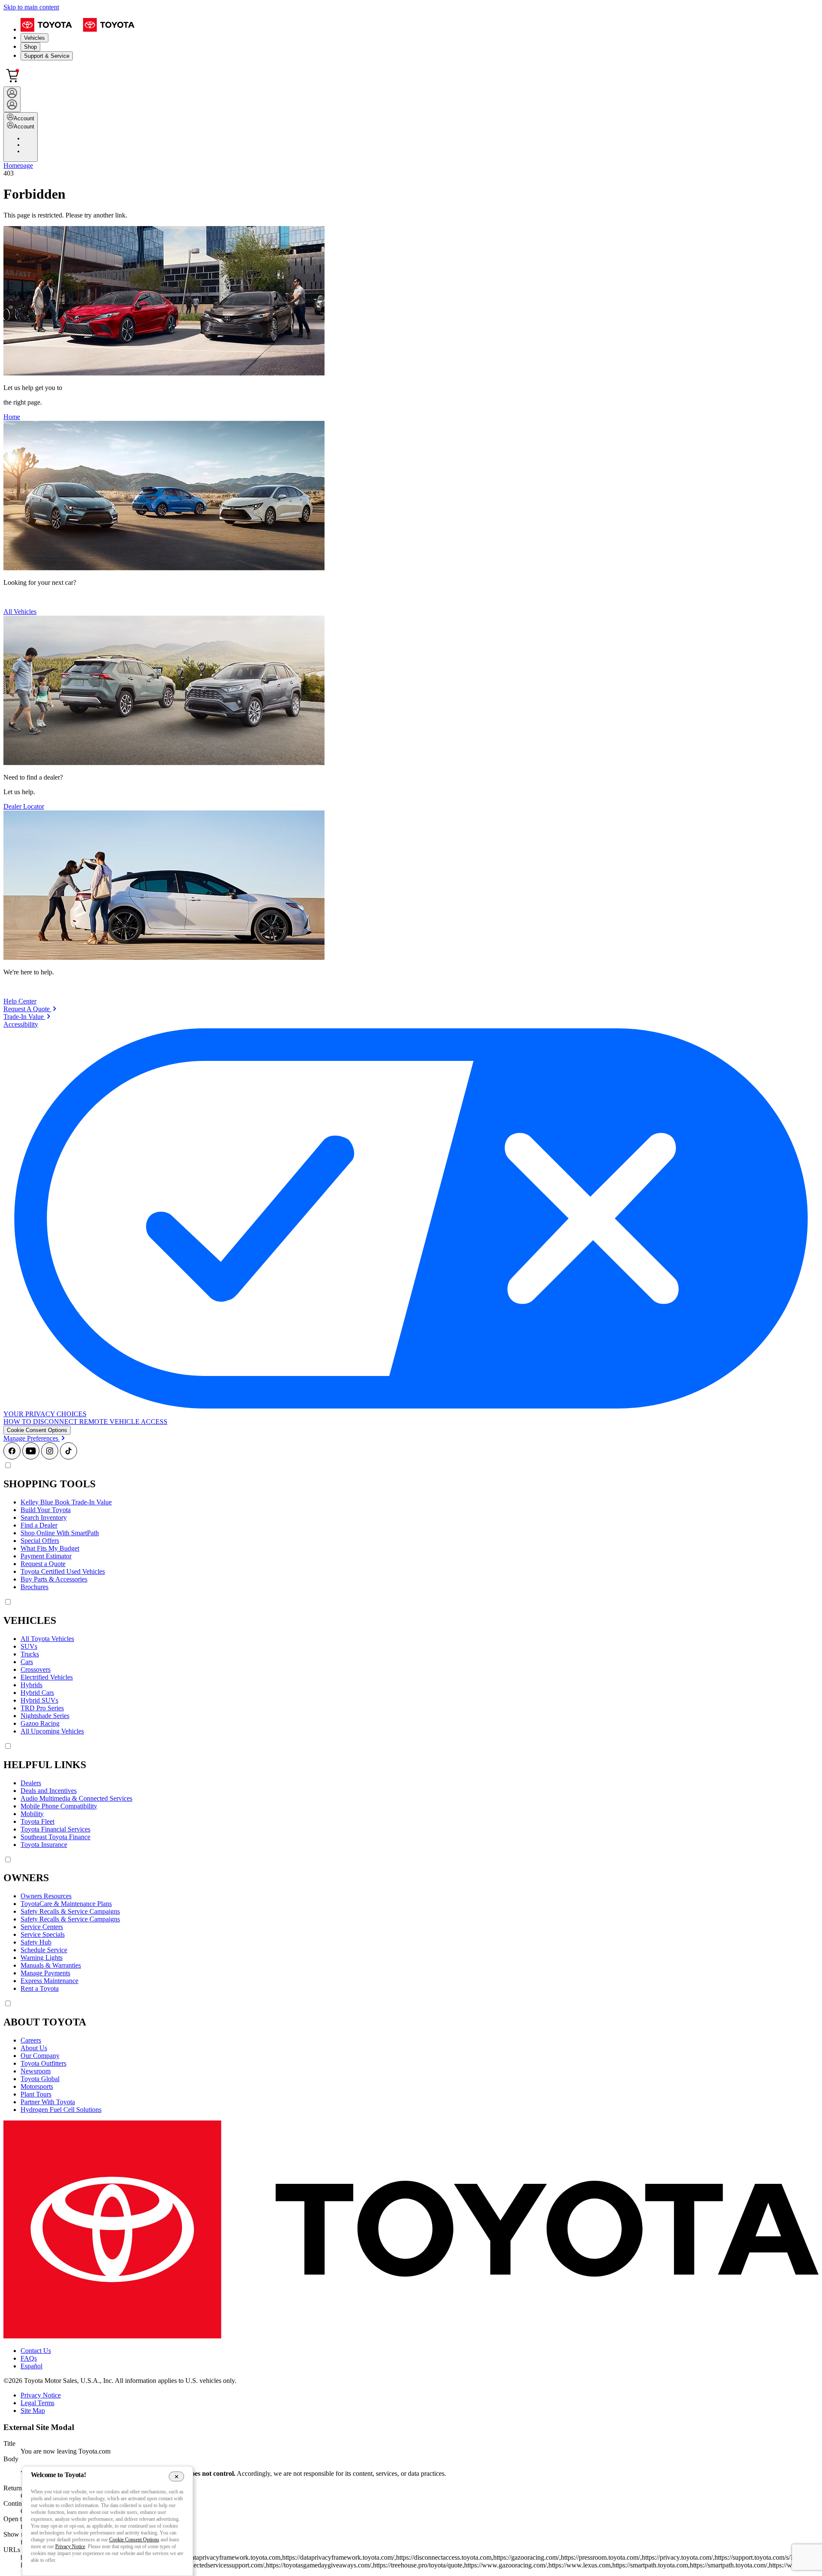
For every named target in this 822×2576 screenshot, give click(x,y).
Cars (27, 1662)
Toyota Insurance (44, 1845)
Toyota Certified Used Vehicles (63, 1571)
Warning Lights (42, 1958)
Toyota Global (40, 2079)
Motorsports (37, 2086)
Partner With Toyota (48, 2102)
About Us (34, 2048)
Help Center (20, 1001)
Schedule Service (44, 1950)
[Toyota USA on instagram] (50, 1457)
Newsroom (36, 2071)
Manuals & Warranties (51, 1965)
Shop (30, 47)
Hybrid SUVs (39, 1700)
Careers (31, 2040)
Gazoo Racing (40, 1723)
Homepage (18, 165)
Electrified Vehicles (47, 1677)
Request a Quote (43, 1564)
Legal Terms (37, 2403)
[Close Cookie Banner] (177, 2476)
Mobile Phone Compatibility (59, 1806)
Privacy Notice (41, 2395)
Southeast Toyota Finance (55, 1837)
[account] (12, 99)
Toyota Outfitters (43, 2063)
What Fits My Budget (50, 1548)
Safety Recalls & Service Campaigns (70, 1911)
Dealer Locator (24, 806)
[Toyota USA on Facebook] (12, 1457)
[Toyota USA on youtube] (31, 1457)
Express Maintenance (49, 1981)
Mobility (32, 1814)
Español (31, 2366)
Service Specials (43, 1934)
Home (12, 417)
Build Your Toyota (46, 1510)
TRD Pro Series (42, 1708)
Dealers (31, 1783)
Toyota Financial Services (55, 1829)
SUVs (29, 1646)
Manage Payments (45, 1973)
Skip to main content (31, 7)
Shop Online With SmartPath (60, 1533)
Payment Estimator (46, 1556)
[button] (37, 1430)
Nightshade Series (45, 1716)
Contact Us (36, 2351)
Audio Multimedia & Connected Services (76, 1798)
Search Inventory (44, 1517)
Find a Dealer (39, 1525)
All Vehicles (20, 612)
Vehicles (34, 38)
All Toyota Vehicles (47, 1639)
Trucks (30, 1654)
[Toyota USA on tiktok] (68, 1457)
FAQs (29, 2358)
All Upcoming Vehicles (52, 1731)
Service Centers (42, 1927)
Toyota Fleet (37, 1821)
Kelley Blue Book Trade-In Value (66, 1502)
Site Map (33, 2411)
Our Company (40, 2056)
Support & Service (47, 56)
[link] (30, 1009)
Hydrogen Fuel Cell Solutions (61, 2110)
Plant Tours (36, 2094)
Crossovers (36, 1669)
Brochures (34, 1587)
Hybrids (31, 1685)
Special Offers (40, 1541)
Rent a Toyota (40, 1988)
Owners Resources (46, 1896)
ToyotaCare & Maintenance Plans (66, 1904)
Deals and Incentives (49, 1791)
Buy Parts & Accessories (54, 1579)
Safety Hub (36, 1942)
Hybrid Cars (37, 1693)
